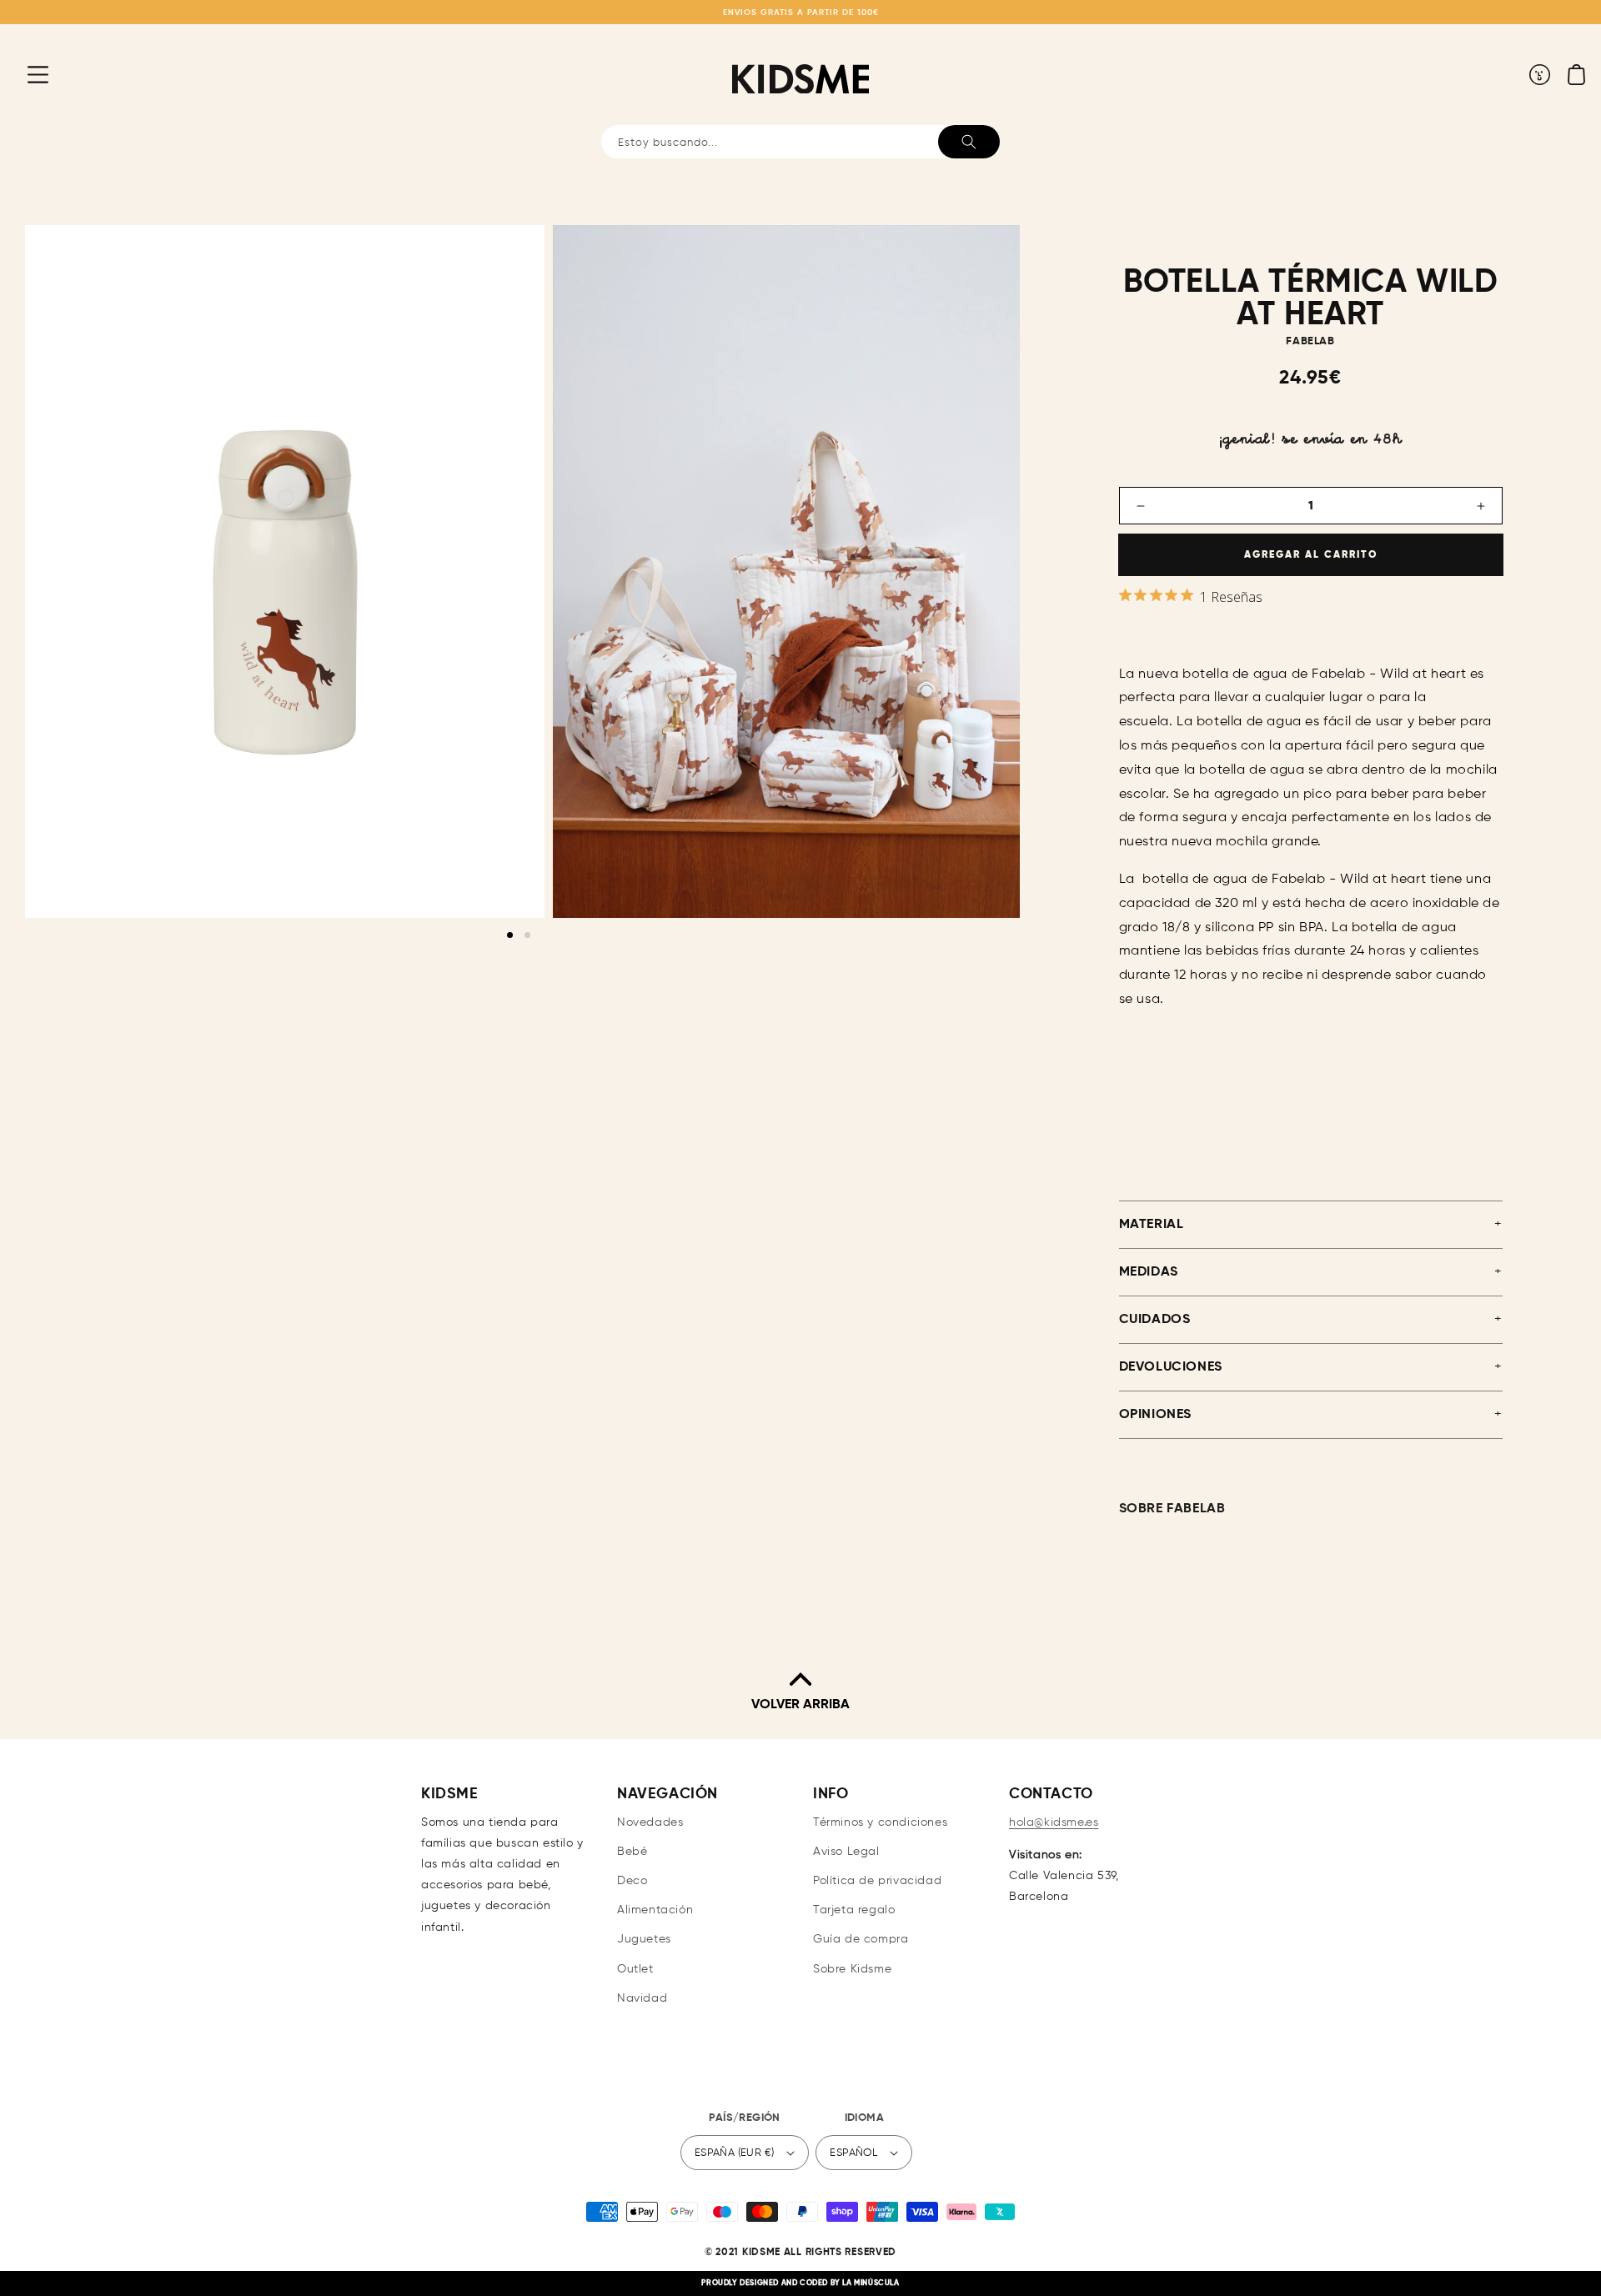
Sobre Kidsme (852, 1969)
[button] (25, 74)
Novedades (650, 1822)
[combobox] (800, 142)
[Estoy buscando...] (969, 142)
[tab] (510, 935)
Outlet (635, 1969)
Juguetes (644, 1939)
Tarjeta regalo (854, 1910)
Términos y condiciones (880, 1822)
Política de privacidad (877, 1881)
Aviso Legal (846, 1852)
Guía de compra (861, 1939)
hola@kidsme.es (1054, 1822)
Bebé (632, 1852)
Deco (632, 1881)
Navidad (642, 1998)
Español (853, 2153)
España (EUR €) (735, 2153)
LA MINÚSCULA (871, 2283)
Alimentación (655, 1910)
